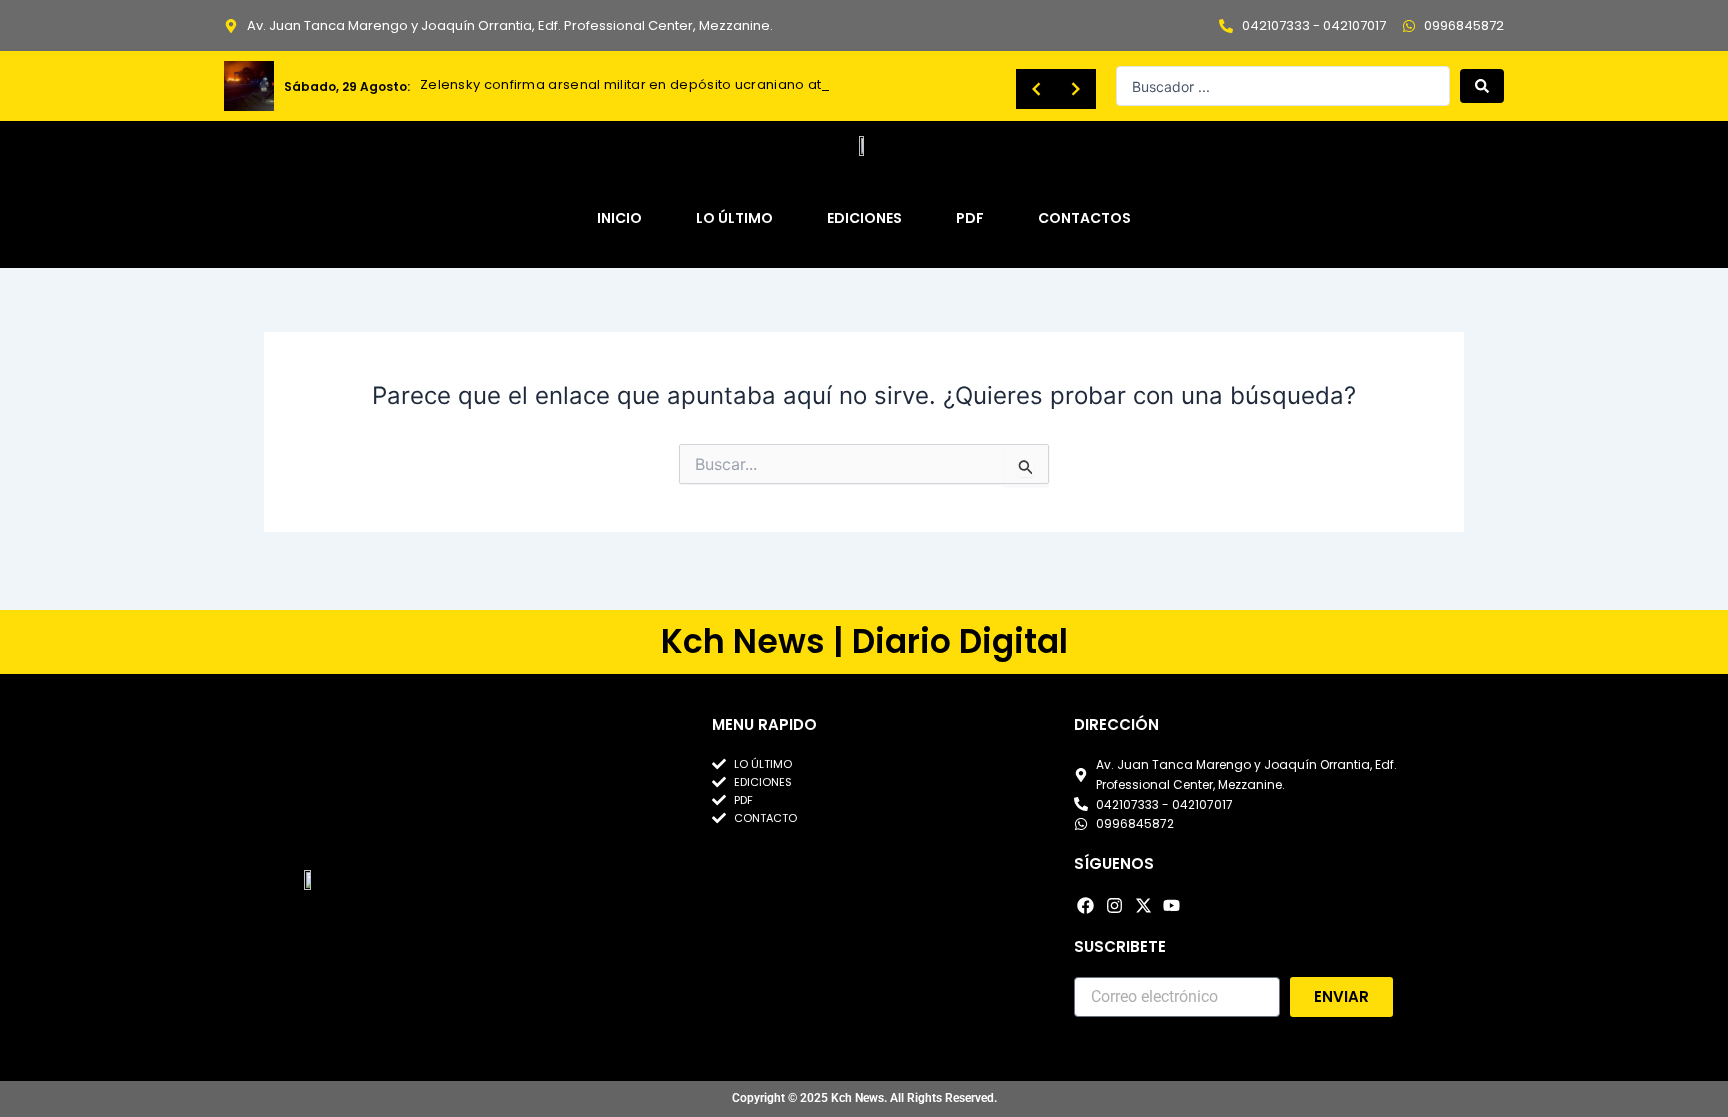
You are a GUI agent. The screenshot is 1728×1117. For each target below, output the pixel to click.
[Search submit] (1482, 86)
